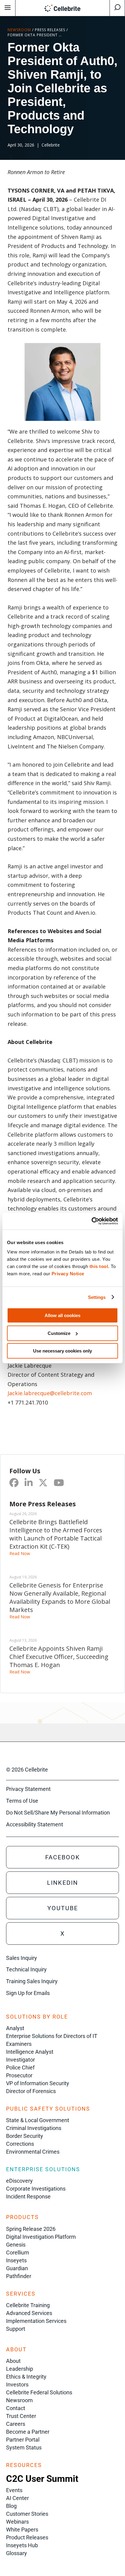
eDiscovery (19, 2181)
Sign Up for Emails (28, 1993)
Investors (17, 2384)
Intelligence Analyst (30, 2052)
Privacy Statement (28, 1789)
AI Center (17, 2498)
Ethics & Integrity (26, 2377)
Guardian (17, 2268)
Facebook (63, 1857)
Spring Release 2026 (31, 2229)
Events (14, 2490)
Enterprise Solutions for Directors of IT (52, 2036)
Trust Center (21, 2416)
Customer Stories (27, 2514)
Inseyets (16, 2260)
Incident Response (28, 2196)
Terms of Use (22, 1801)
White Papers (22, 2530)
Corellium (18, 2252)
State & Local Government (38, 2120)
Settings (97, 1297)
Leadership (20, 2369)
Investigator (20, 2060)
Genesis (16, 2245)
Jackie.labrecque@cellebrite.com (50, 1393)
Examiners (19, 2044)
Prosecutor (19, 2075)
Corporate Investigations (36, 2189)
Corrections (20, 2144)
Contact (16, 2408)
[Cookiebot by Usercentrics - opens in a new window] (91, 1221)
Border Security (25, 2136)
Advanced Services (29, 2313)
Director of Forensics (31, 2091)
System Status (24, 2447)
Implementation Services (36, 2321)
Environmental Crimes (33, 2152)
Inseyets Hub (22, 2545)
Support (16, 2329)
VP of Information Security (38, 2083)
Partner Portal (23, 2440)
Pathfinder (19, 2276)
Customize (59, 1333)
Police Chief (20, 2067)
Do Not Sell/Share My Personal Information (58, 1813)
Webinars (17, 2522)
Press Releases (50, 30)
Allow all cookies (62, 1315)
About (13, 2361)
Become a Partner (28, 2432)
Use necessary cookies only (62, 1351)
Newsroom (19, 30)
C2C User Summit (42, 2479)
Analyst (15, 2028)
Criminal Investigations (34, 2128)
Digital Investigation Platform (41, 2237)
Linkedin (62, 1883)
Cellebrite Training (28, 2305)
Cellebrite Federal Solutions (39, 2392)
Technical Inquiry (26, 1969)
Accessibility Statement (35, 1824)
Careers (16, 2424)
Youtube (63, 1908)
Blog (11, 2506)
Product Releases (27, 2537)
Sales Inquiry (22, 1958)
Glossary (17, 2553)
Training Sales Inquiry (32, 1981)
